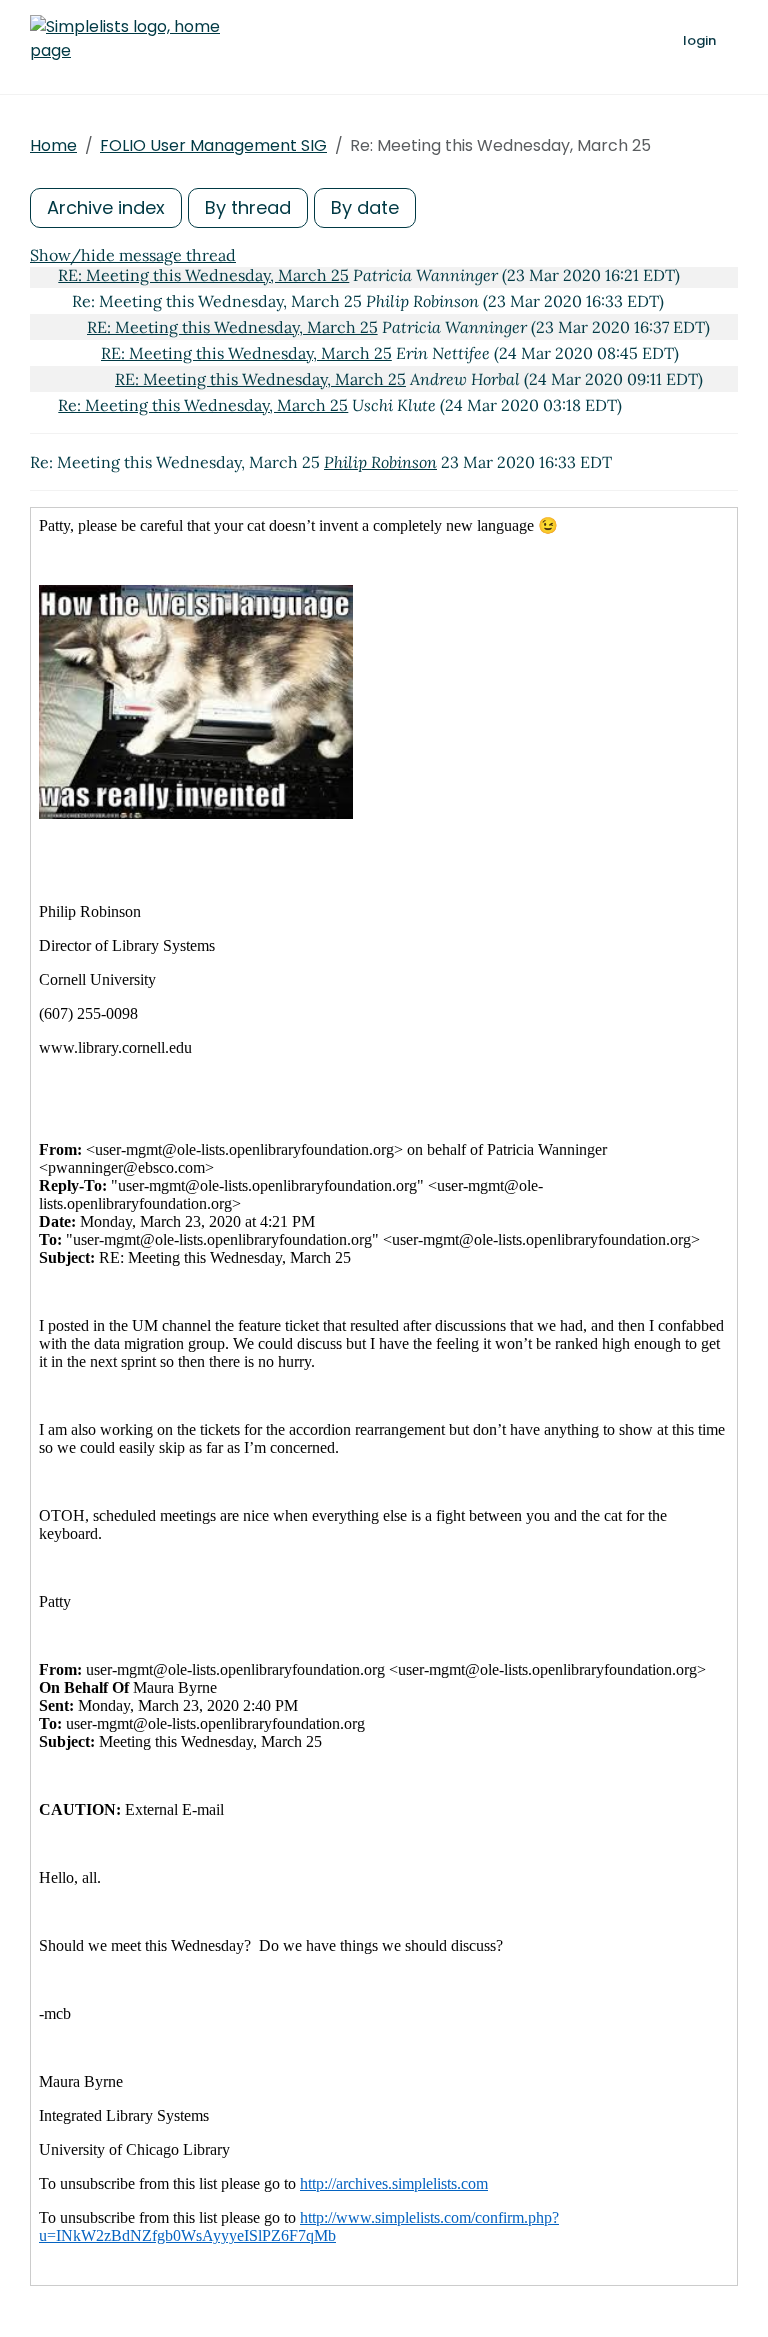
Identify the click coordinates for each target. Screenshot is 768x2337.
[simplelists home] (125, 39)
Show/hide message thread (133, 255)
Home (53, 145)
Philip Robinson (380, 462)
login (699, 40)
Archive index (106, 207)
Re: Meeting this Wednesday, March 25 (203, 405)
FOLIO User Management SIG (213, 145)
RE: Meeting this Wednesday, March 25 (203, 275)
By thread (248, 207)
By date (365, 207)
